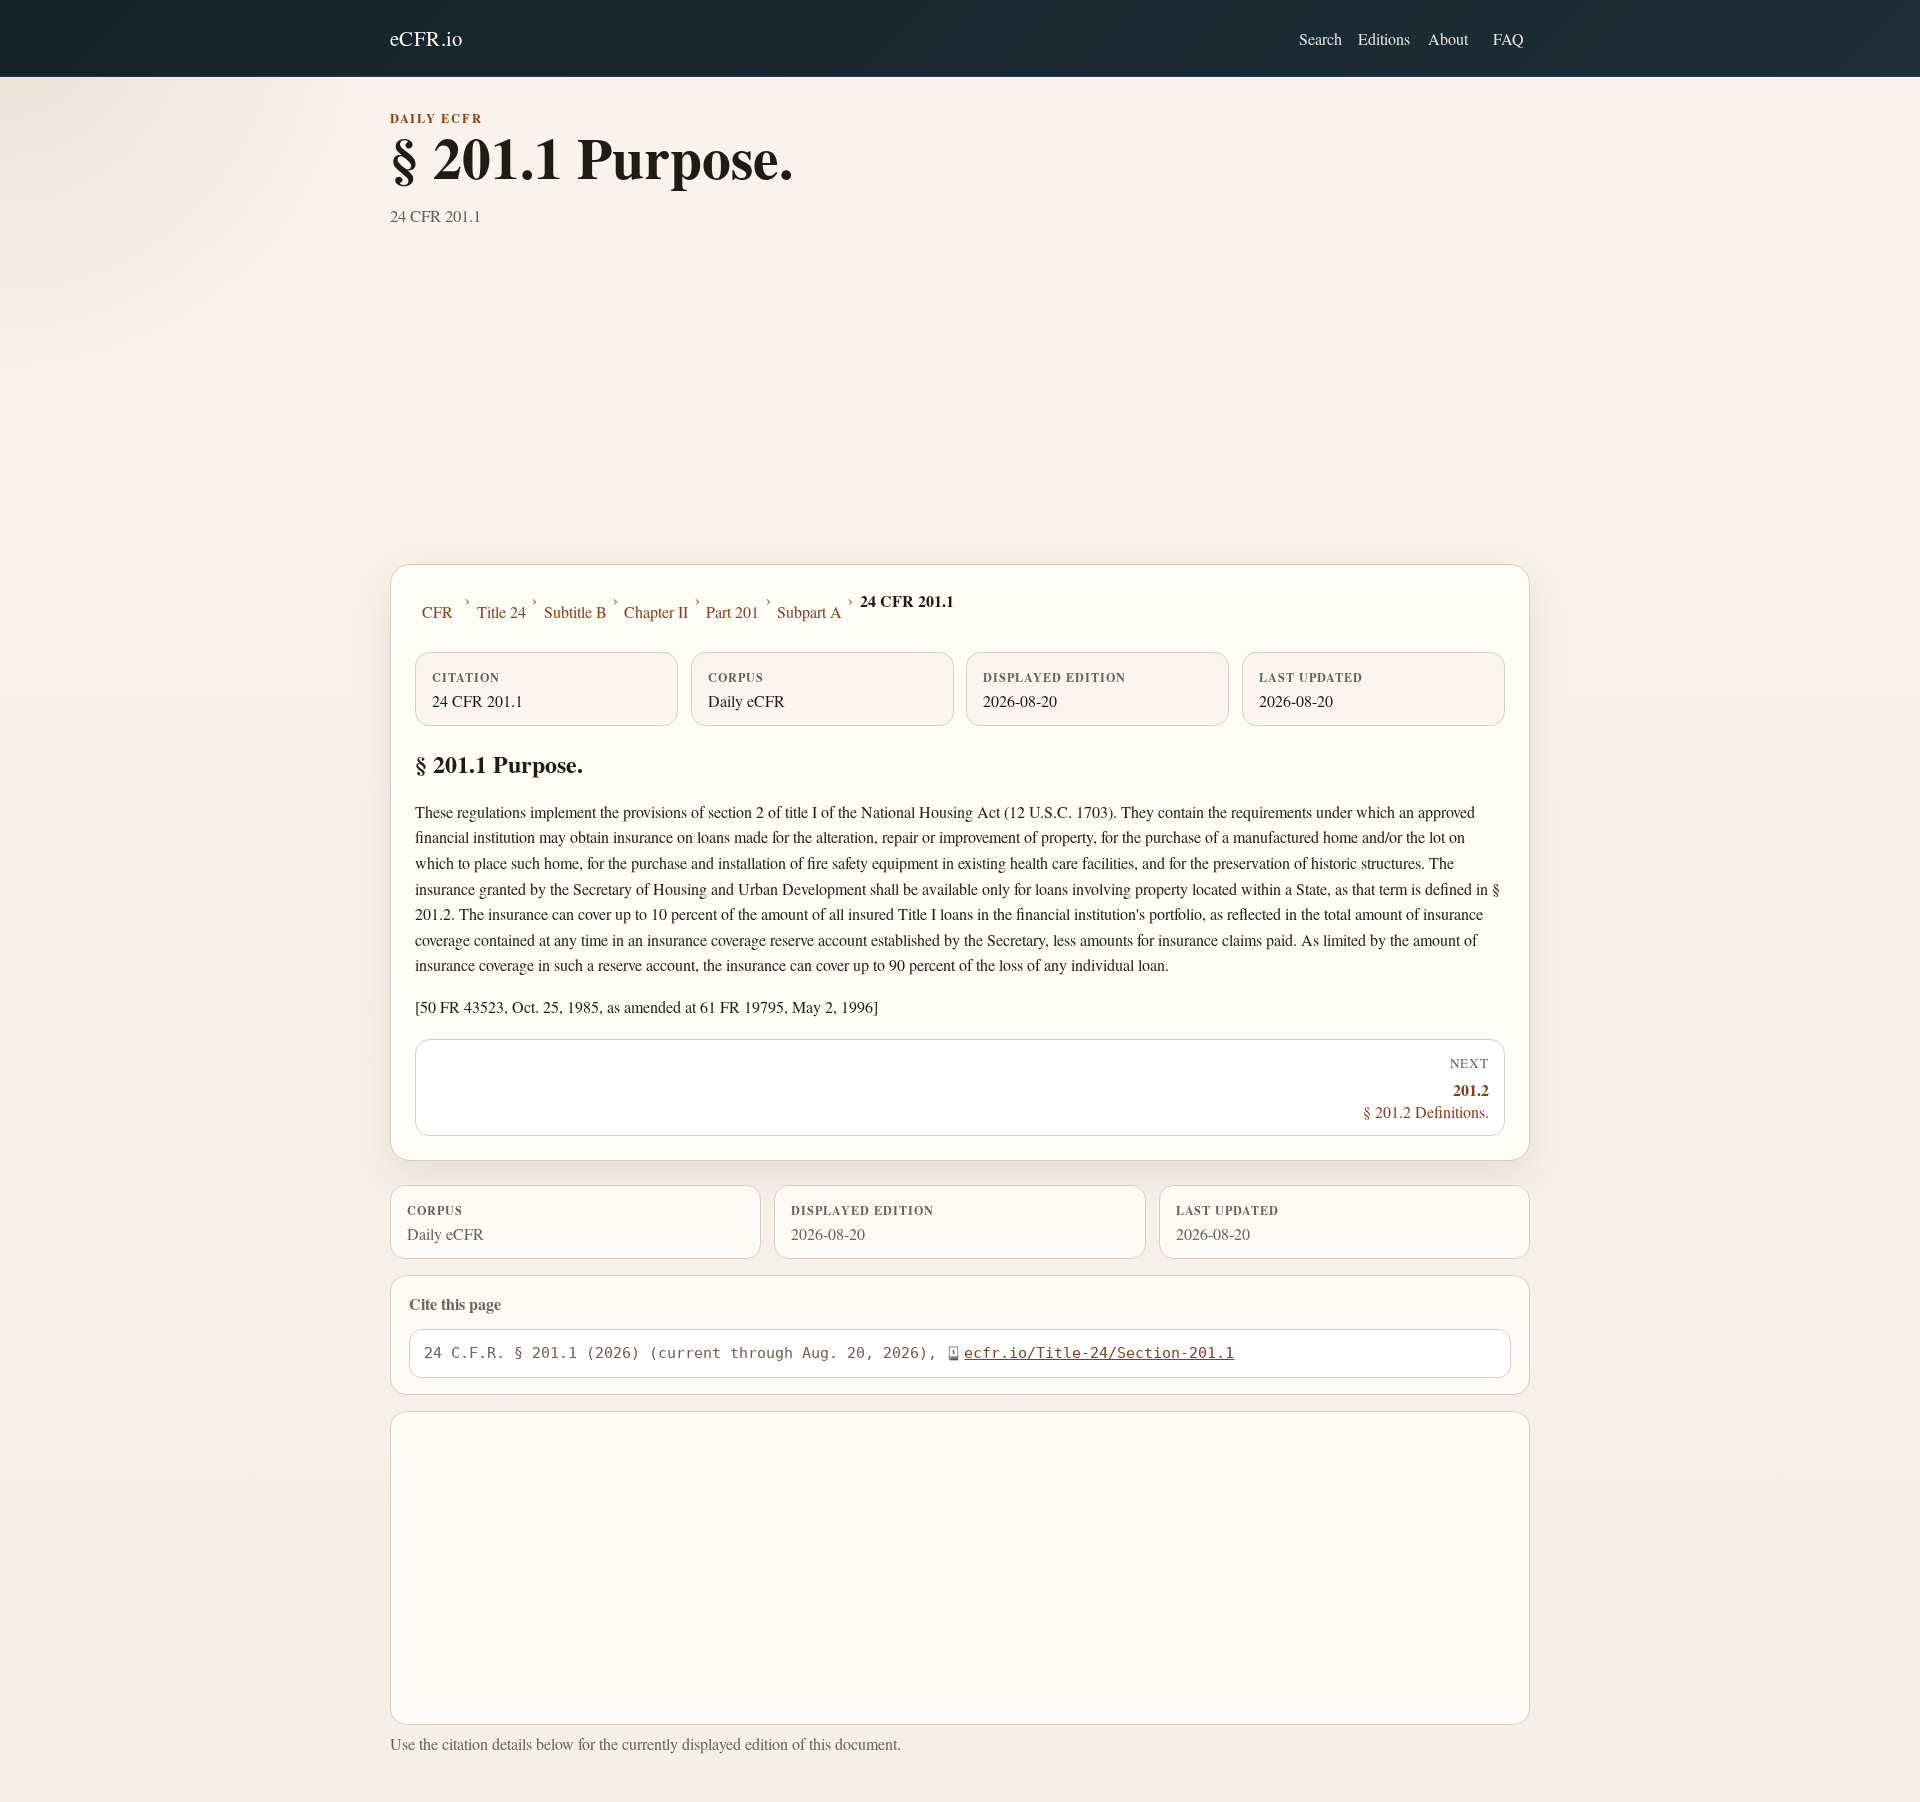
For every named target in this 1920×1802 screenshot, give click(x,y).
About (1448, 38)
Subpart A (809, 611)
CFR (437, 611)
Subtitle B (575, 611)
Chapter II (656, 611)
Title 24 (501, 611)
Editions (1384, 38)
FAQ (1508, 38)
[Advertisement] (960, 414)
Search (1320, 38)
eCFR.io (426, 38)
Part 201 (732, 611)
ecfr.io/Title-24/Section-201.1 (1099, 1352)
